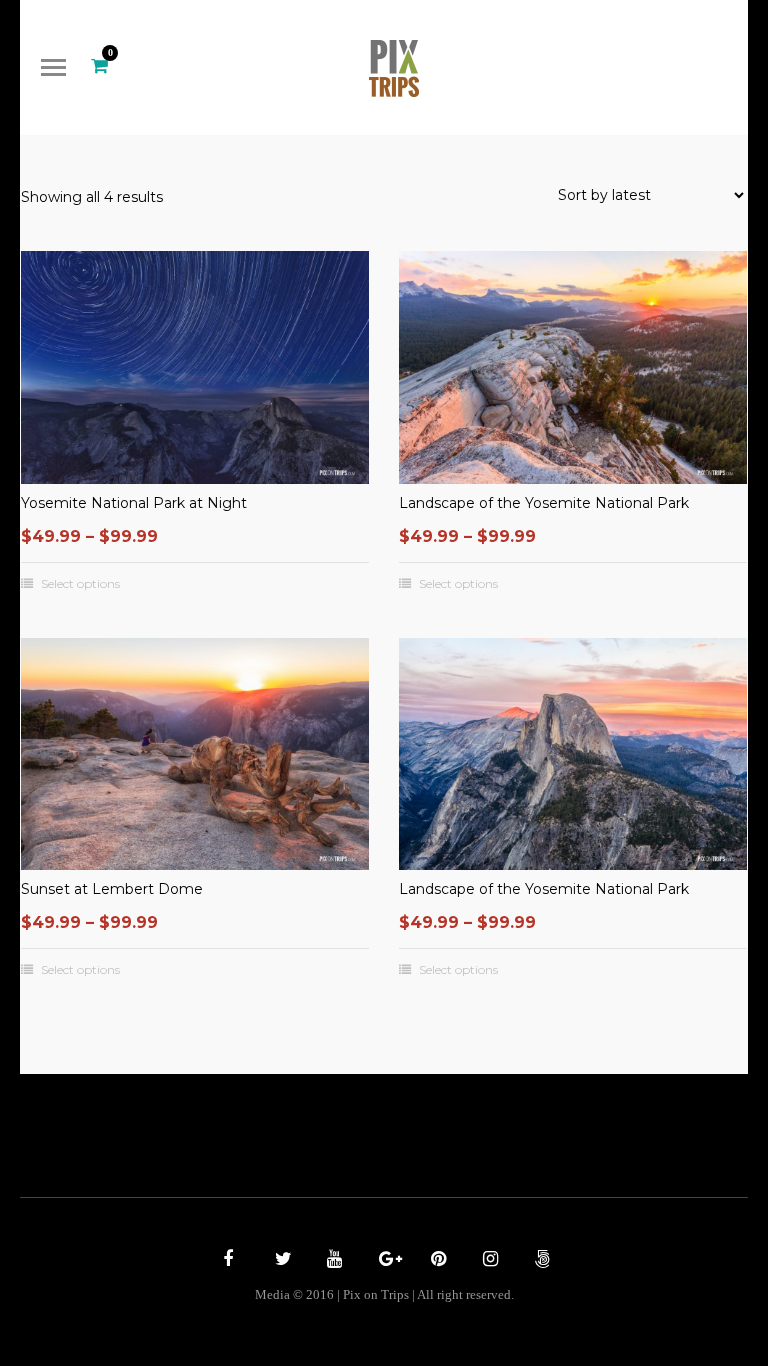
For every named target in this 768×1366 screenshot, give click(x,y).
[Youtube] (332, 1261)
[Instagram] (488, 1261)
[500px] (540, 1261)
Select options (80, 584)
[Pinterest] (436, 1261)
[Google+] (384, 1261)
